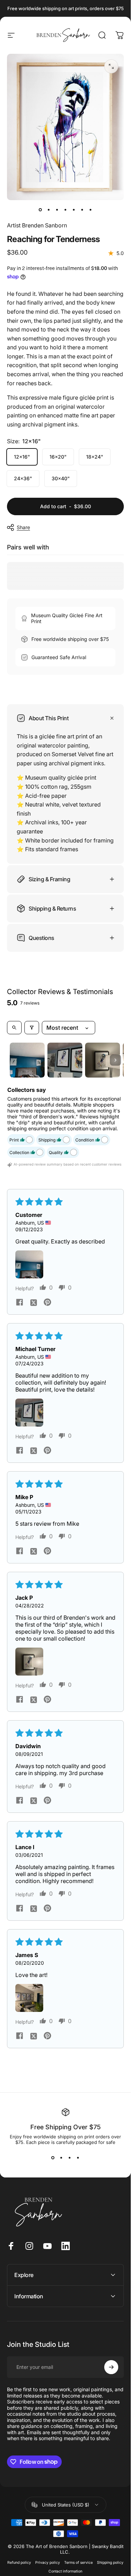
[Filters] (32, 1028)
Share (23, 527)
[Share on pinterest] (47, 1302)
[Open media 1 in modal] (111, 66)
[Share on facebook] (20, 1302)
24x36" (23, 478)
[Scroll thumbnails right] (115, 1060)
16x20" (58, 457)
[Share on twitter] (33, 1302)
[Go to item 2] (49, 210)
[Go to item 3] (57, 210)
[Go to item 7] (91, 210)
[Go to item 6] (82, 210)
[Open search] (14, 1028)
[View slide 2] (61, 2158)
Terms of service (78, 2563)
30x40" (61, 478)
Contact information (65, 2571)
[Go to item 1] (27, 1060)
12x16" (22, 457)
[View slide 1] (53, 2158)
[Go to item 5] (74, 210)
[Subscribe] (111, 2367)
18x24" (95, 457)
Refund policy (19, 2563)
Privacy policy (48, 2563)
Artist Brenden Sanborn (37, 225)
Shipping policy (110, 2563)
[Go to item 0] (40, 210)
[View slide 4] (78, 2158)
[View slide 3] (70, 2158)
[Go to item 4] (66, 210)
